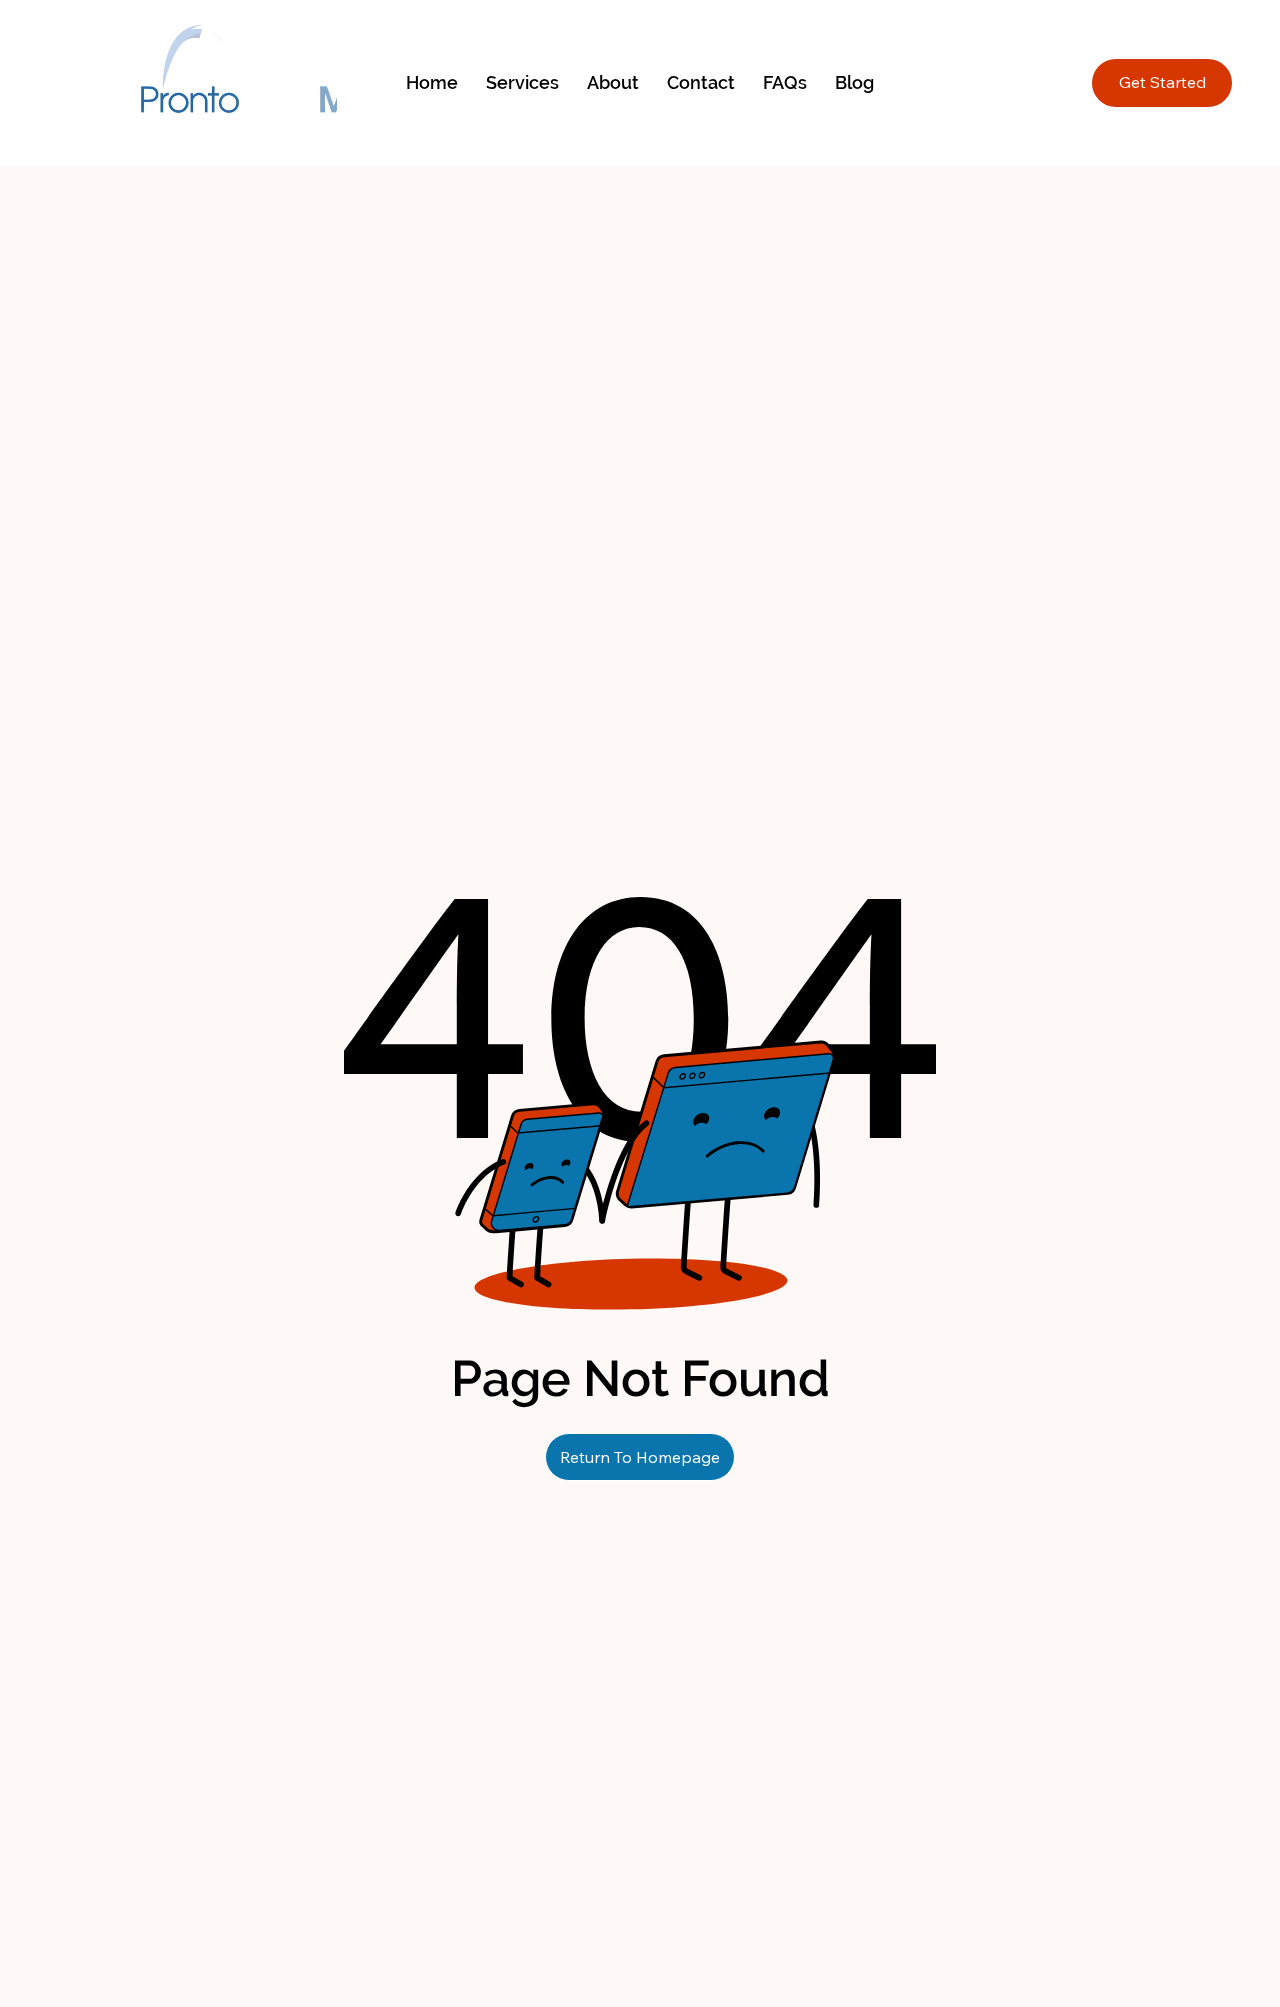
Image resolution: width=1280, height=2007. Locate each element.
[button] (522, 82)
